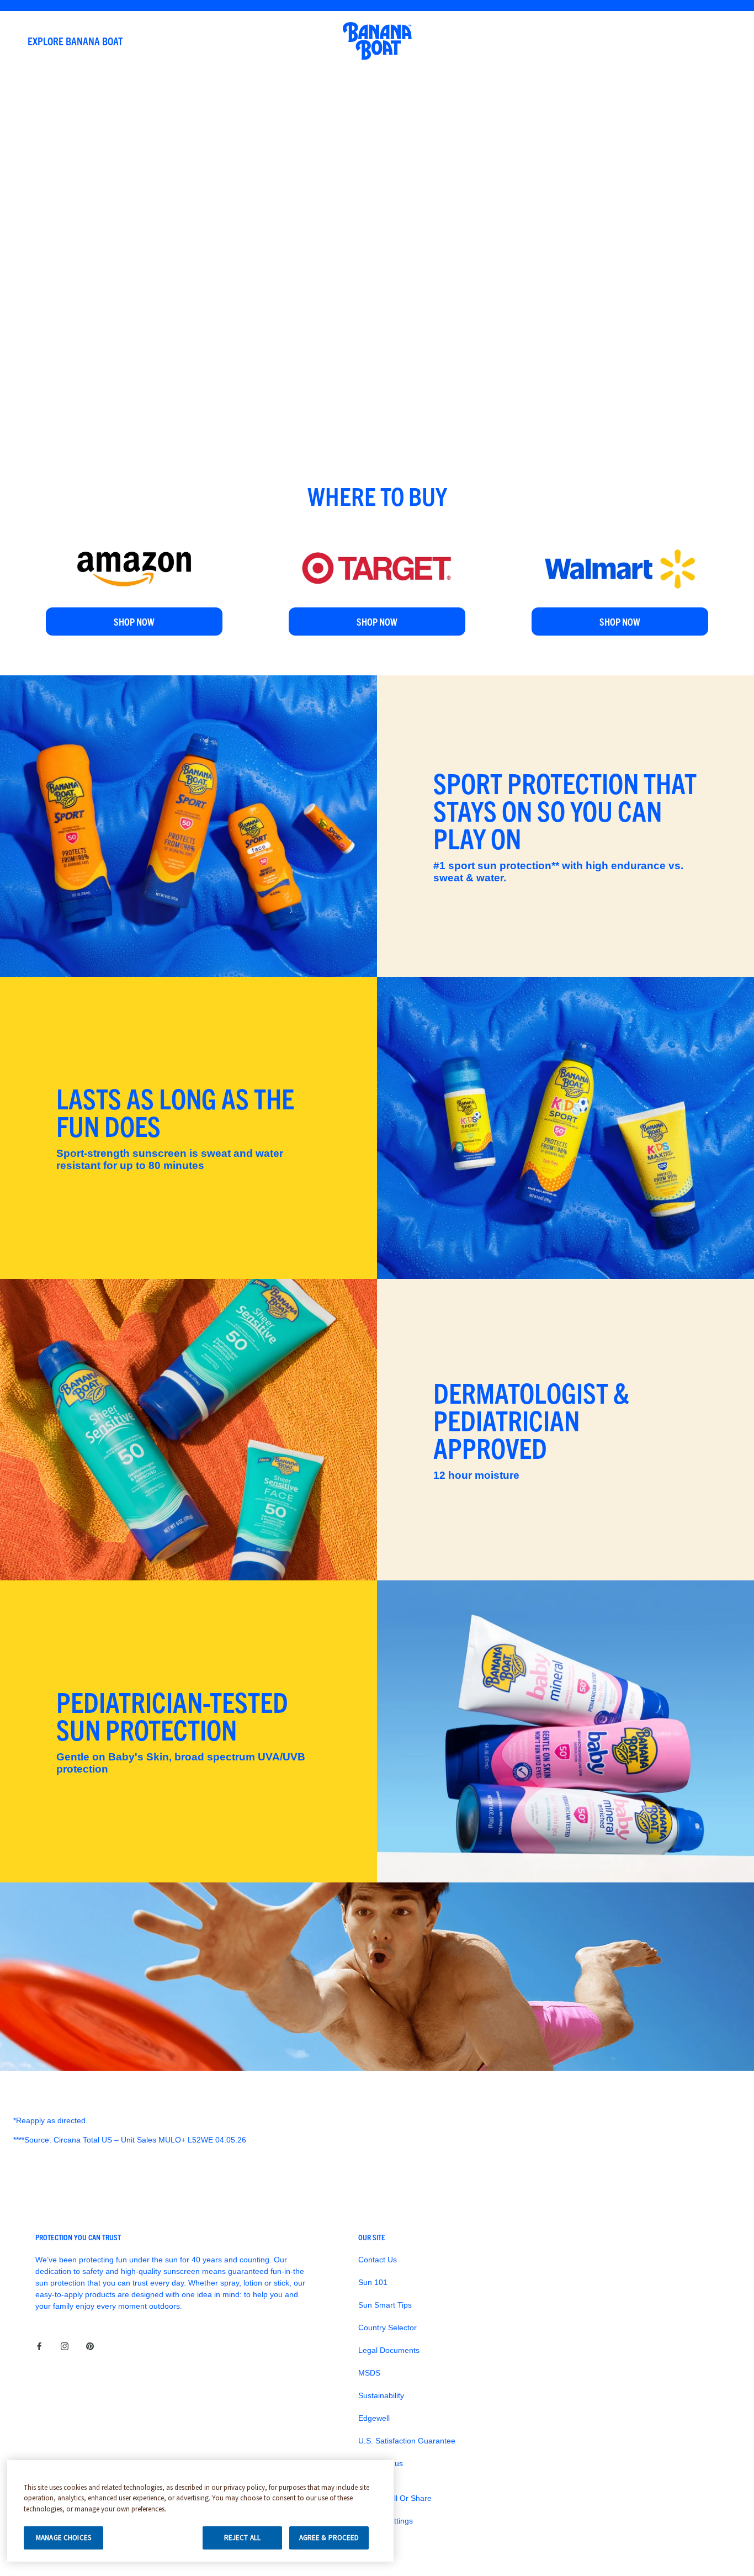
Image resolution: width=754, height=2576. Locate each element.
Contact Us (378, 2260)
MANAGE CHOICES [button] (63, 2538)
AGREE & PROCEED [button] (329, 2538)
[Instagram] (65, 2346)
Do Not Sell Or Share (395, 2498)
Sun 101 (373, 2282)
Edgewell (374, 2418)
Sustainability (381, 2395)
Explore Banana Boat (75, 41)
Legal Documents (389, 2350)
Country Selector (387, 2328)
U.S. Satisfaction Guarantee (407, 2441)
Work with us (381, 2463)
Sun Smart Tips (385, 2305)
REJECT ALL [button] (242, 2538)
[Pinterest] (90, 2346)
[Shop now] (134, 543)
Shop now (134, 621)
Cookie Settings (386, 2521)
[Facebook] (39, 2346)
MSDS (369, 2373)
